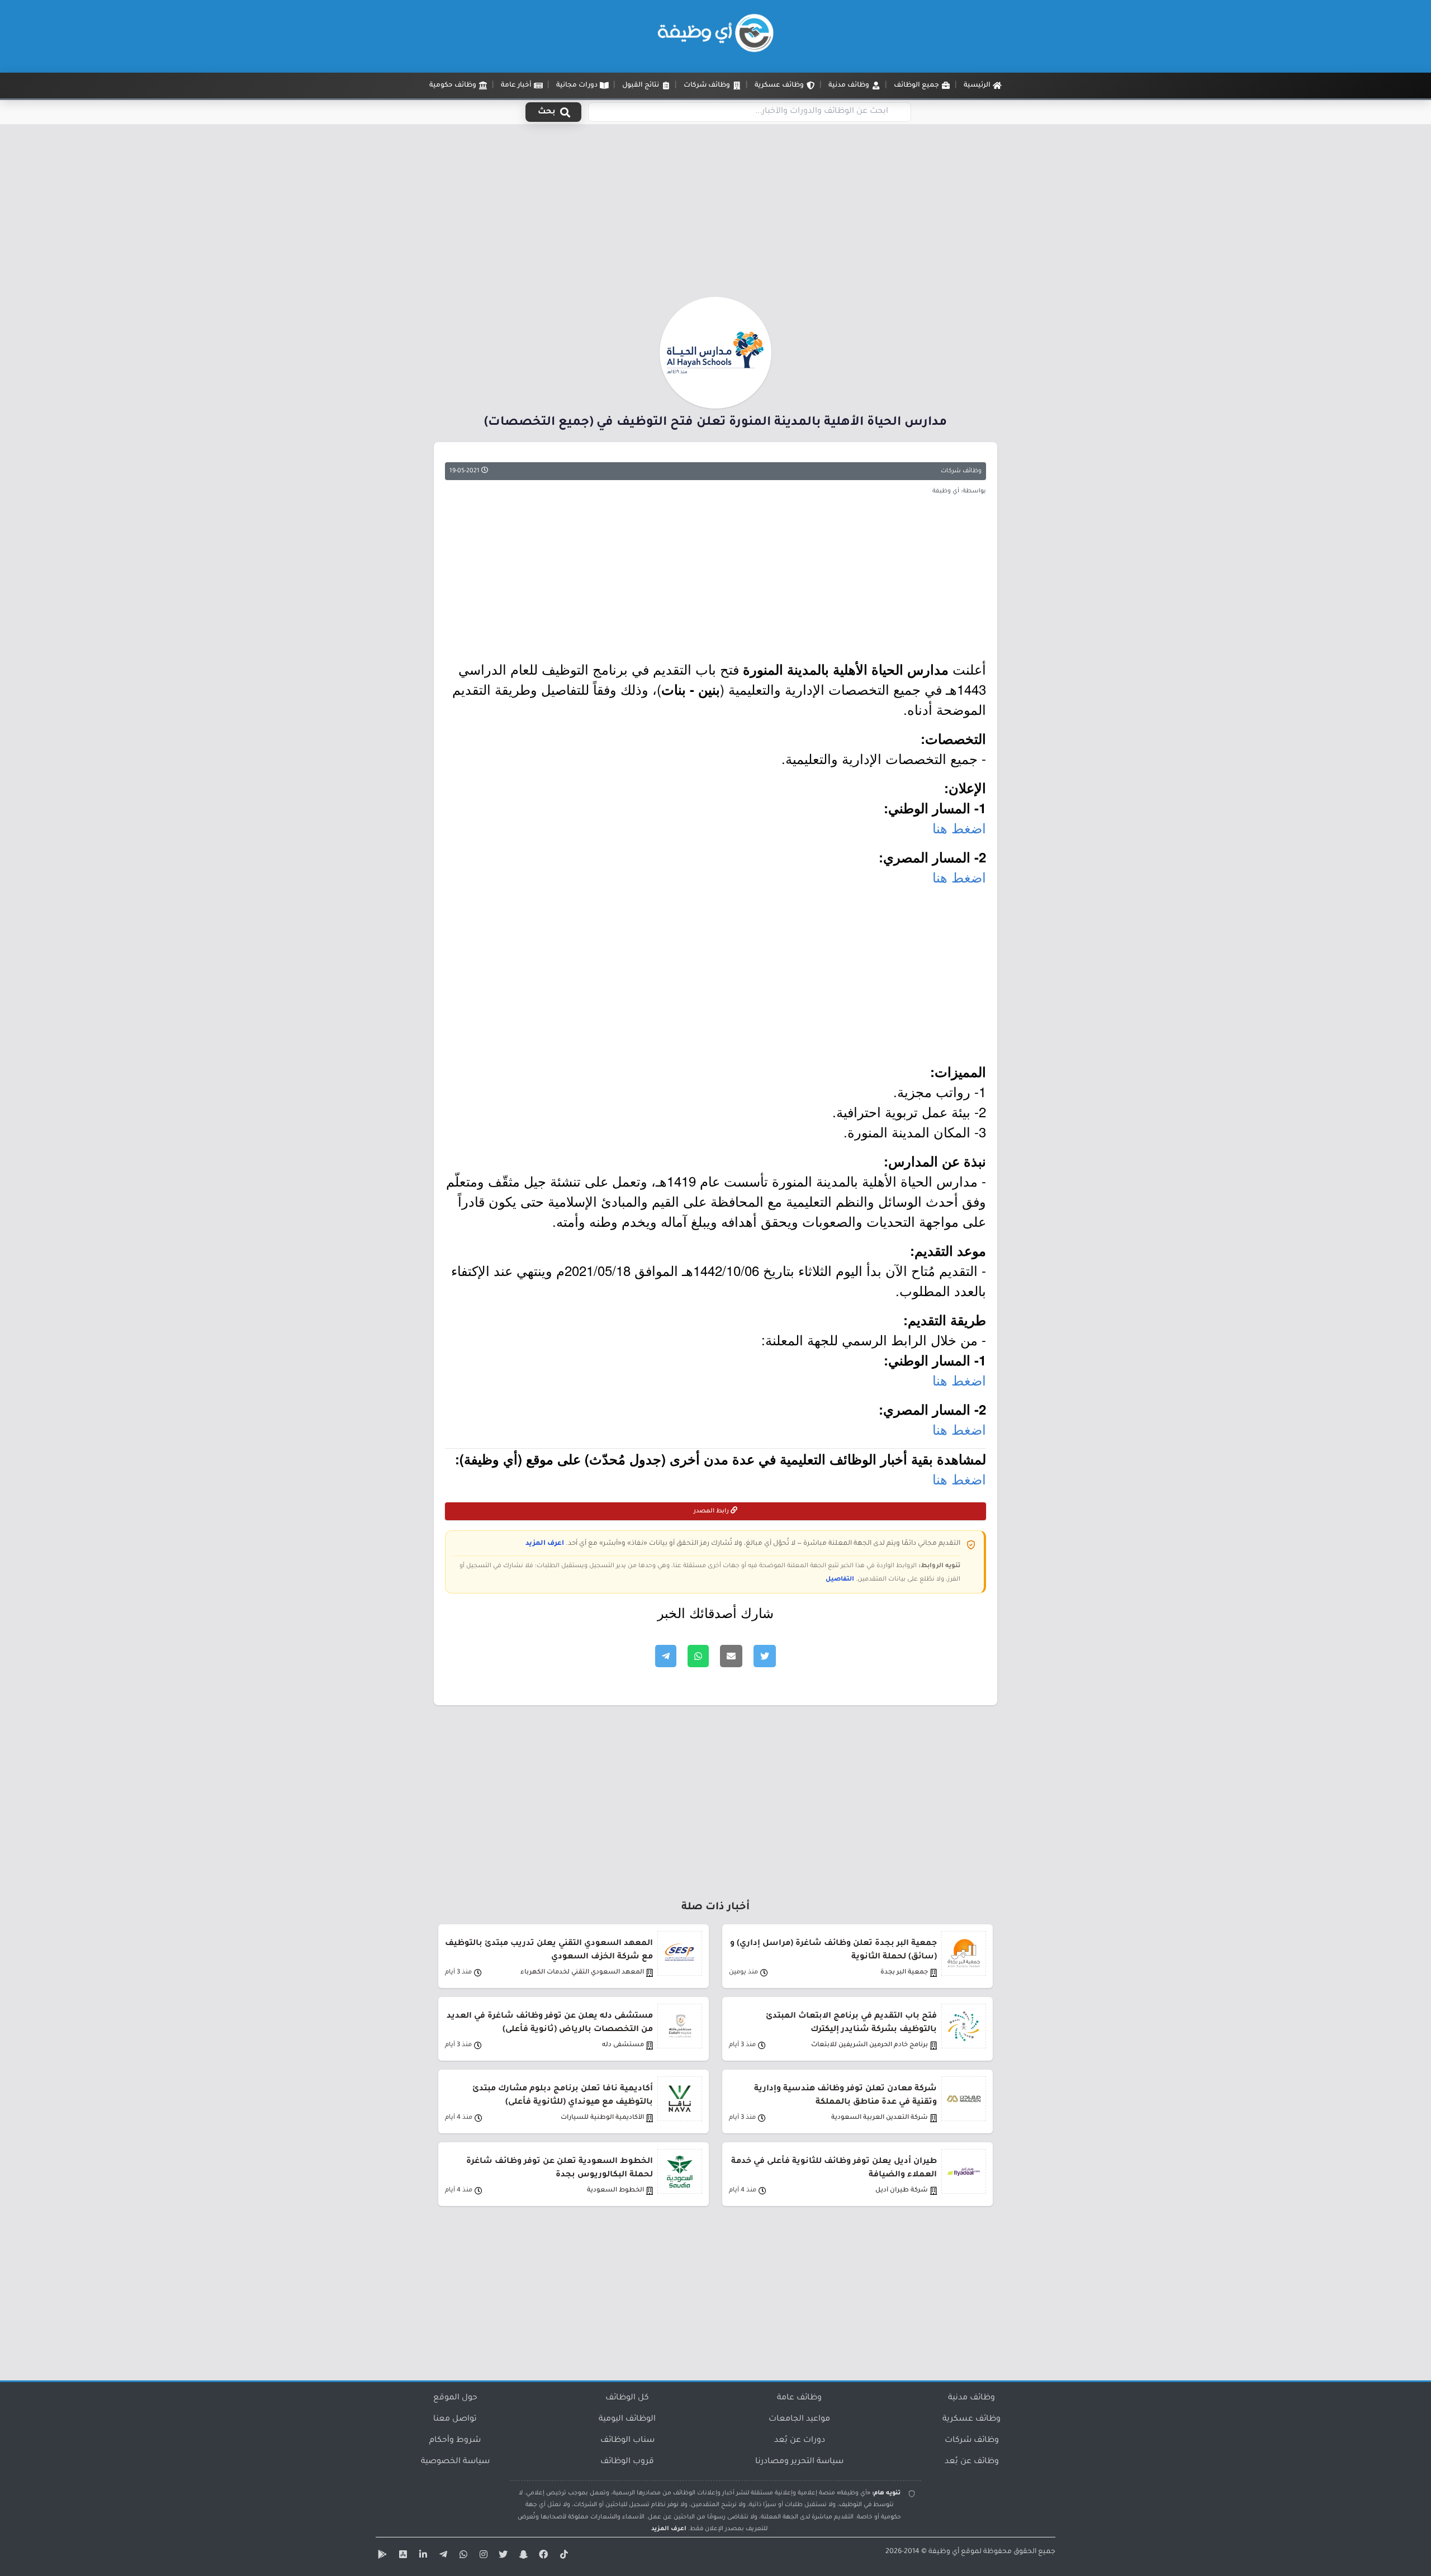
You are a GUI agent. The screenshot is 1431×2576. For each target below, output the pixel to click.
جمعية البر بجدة (904, 1973)
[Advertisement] (715, 214)
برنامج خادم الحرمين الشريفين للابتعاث (870, 2045)
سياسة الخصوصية (455, 2462)
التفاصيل (840, 1579)
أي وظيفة (944, 2552)
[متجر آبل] (401, 2556)
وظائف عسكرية (972, 2420)
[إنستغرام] (482, 2556)
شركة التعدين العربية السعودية (880, 2118)
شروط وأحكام (455, 2441)
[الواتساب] (462, 2556)
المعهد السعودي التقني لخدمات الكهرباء (582, 1973)
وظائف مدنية (972, 2398)
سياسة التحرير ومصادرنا (799, 2462)
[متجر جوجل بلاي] (381, 2556)
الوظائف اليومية (627, 2420)
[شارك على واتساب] (698, 1656)
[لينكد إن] (421, 2556)
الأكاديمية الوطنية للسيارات (602, 2118)
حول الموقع (455, 2398)
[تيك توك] (562, 2556)
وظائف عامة (799, 2398)
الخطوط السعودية (615, 2191)
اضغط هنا (959, 827)
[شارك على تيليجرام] (666, 1656)
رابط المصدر (712, 1511)
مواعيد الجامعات (799, 2420)
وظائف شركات (961, 471)
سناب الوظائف (627, 2441)
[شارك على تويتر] (765, 1656)
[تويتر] (502, 2556)
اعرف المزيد (545, 1544)
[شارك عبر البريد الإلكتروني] (731, 1656)
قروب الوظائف (627, 2462)
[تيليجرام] (442, 2556)
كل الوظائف (627, 2398)
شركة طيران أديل (902, 2191)
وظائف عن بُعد (972, 2462)
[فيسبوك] (542, 2556)
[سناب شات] (522, 2556)
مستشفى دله (623, 2045)
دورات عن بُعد (800, 2441)
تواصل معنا (455, 2420)
